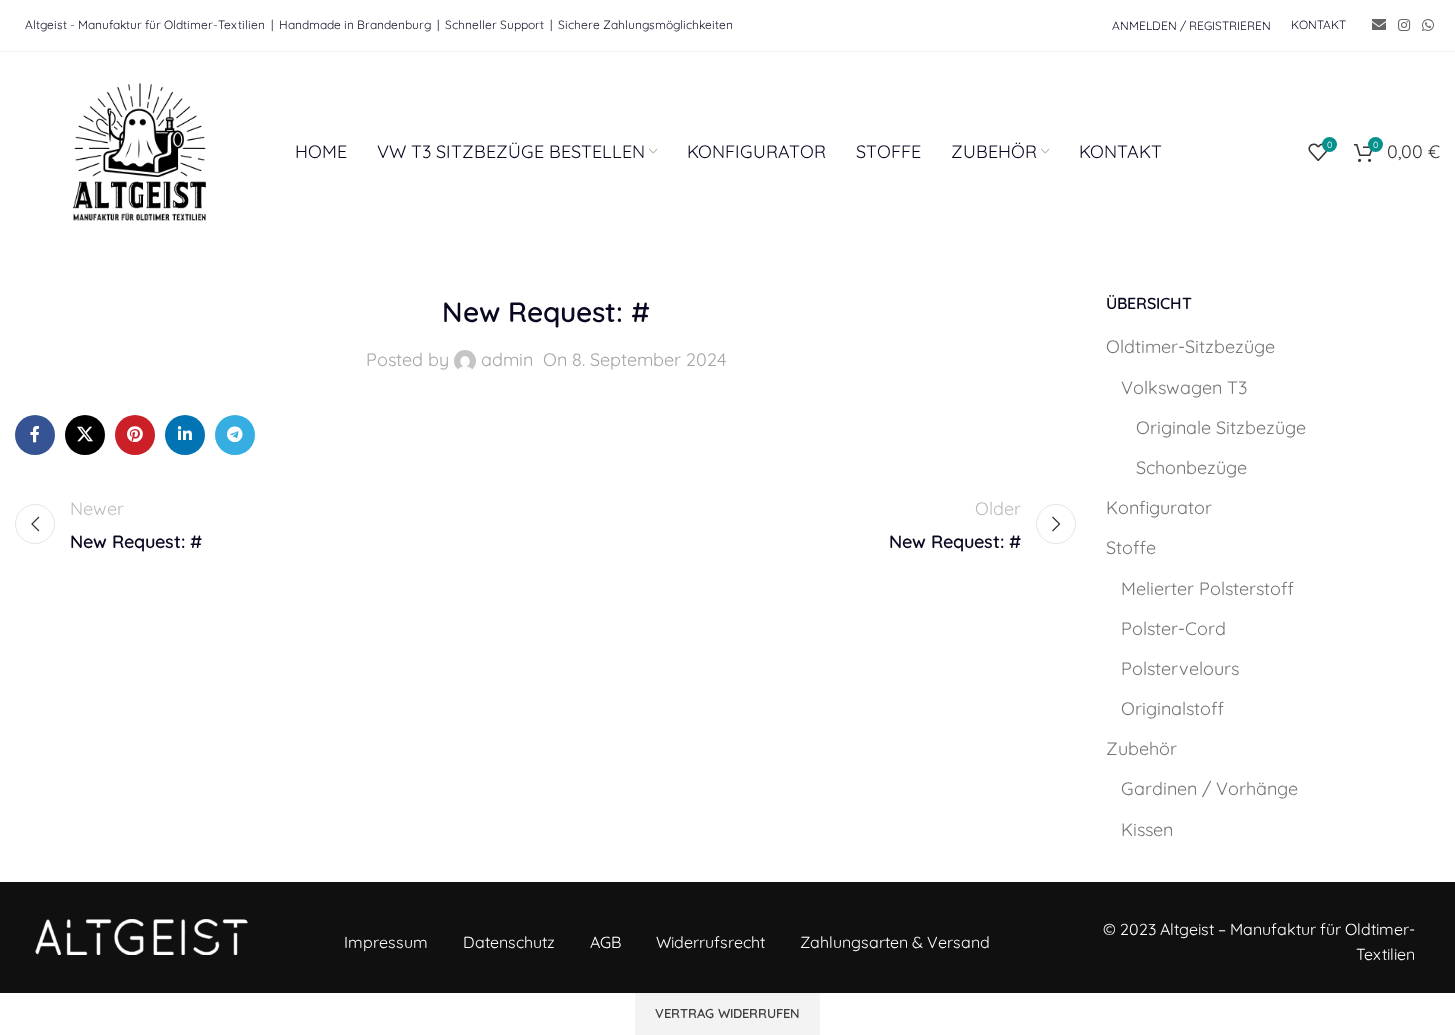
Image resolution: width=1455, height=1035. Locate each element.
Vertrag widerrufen (727, 1013)
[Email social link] (1379, 25)
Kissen (1147, 829)
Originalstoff (1172, 708)
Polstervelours (1180, 668)
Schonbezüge (1191, 467)
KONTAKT (1318, 24)
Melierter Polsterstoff (1207, 588)
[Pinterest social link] (135, 435)
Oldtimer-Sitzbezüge (1190, 346)
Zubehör (1141, 748)
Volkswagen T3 (1184, 387)
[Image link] (141, 935)
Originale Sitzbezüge (1221, 427)
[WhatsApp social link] (1428, 25)
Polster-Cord (1173, 628)
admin (507, 359)
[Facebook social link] (35, 435)
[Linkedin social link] (185, 435)
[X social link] (85, 435)
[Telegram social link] (235, 435)
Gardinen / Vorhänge (1209, 788)
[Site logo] (140, 150)
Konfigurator (1159, 507)
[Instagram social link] (1404, 25)
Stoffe (1131, 547)
